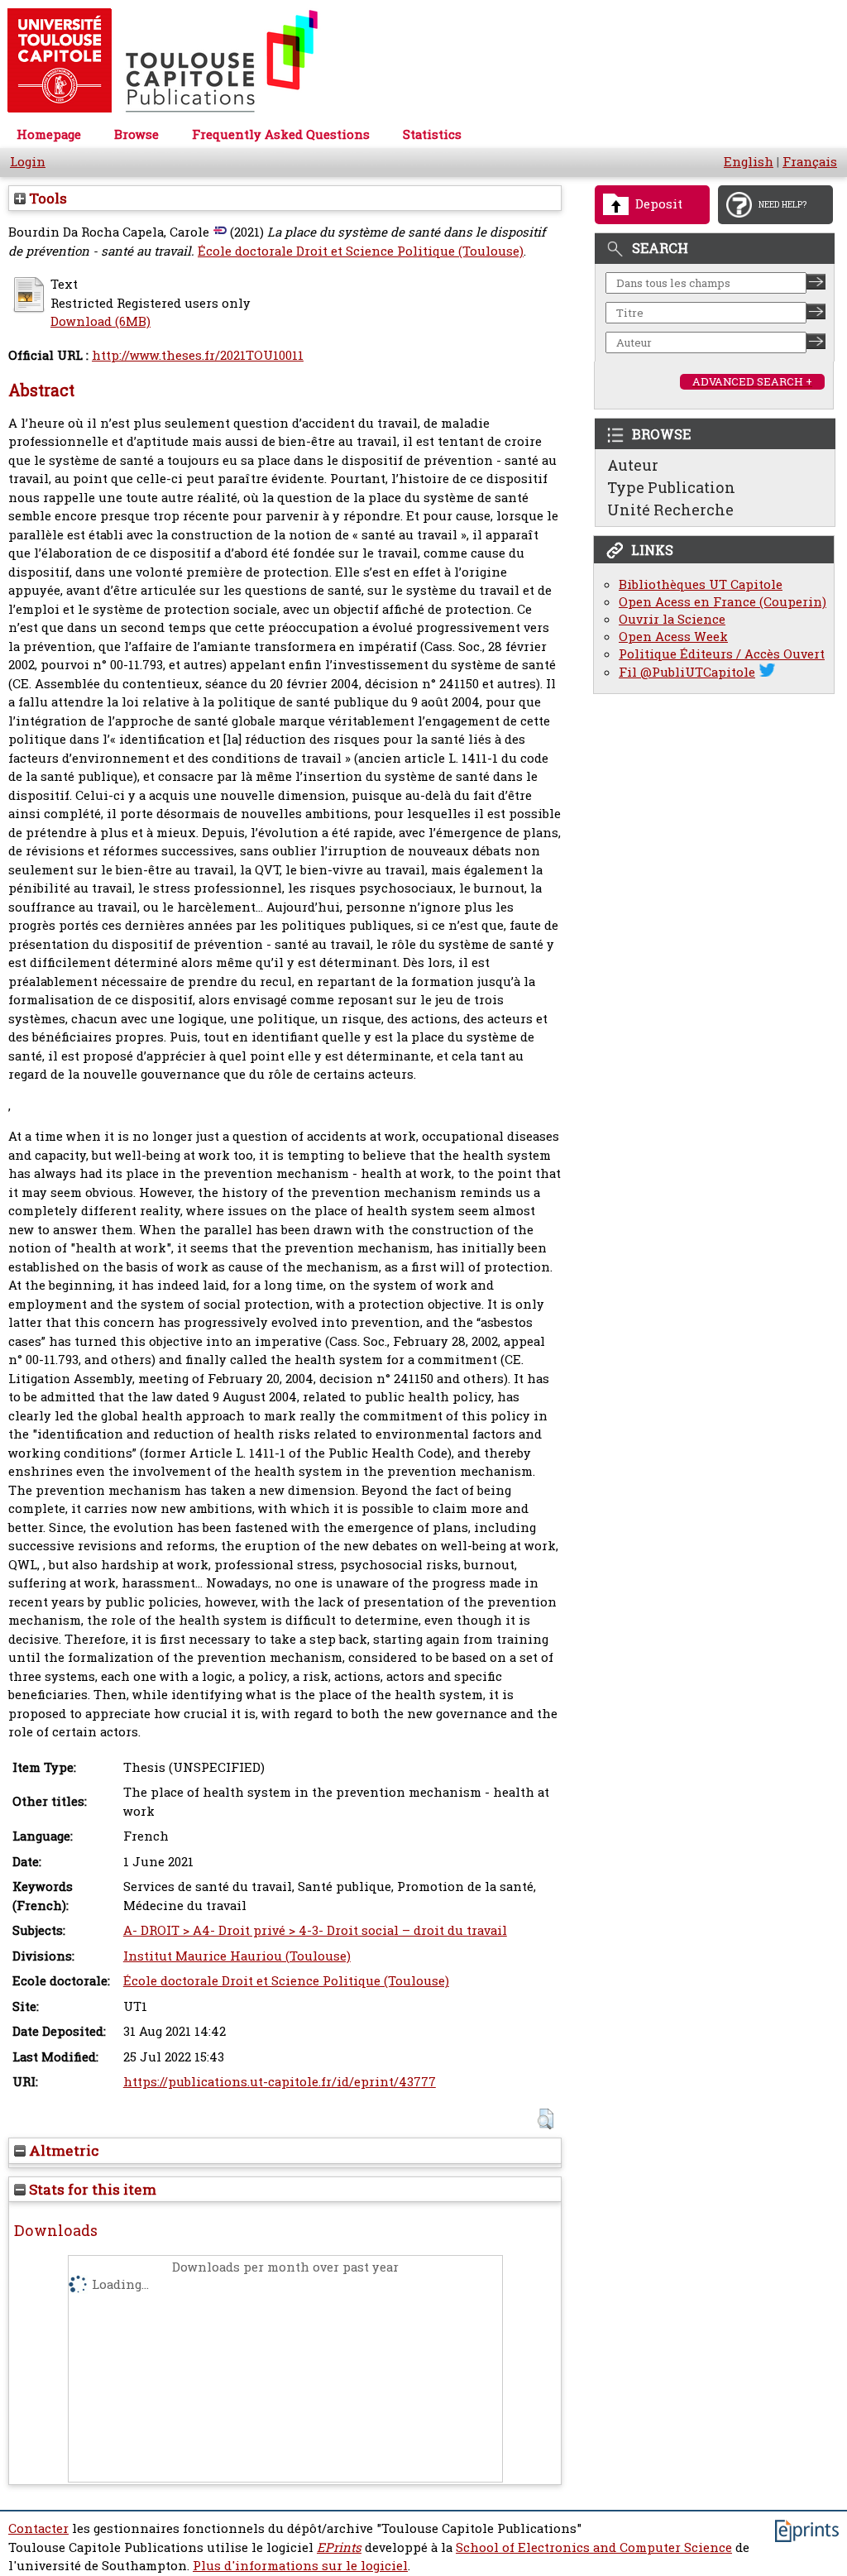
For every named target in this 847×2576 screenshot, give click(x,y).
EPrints (339, 2547)
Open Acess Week (673, 637)
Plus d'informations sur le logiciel (300, 2566)
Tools (46, 198)
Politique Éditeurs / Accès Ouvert (722, 654)
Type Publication (671, 487)
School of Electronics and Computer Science (594, 2547)
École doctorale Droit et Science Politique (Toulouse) (361, 251)
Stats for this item (91, 2189)
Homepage (49, 134)
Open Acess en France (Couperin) (723, 602)
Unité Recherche (670, 510)
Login (28, 162)
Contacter (38, 2528)
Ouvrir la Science (672, 619)
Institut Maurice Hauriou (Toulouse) (237, 1956)
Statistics (432, 134)
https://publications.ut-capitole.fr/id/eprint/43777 (280, 2082)
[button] (546, 2119)
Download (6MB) (100, 321)
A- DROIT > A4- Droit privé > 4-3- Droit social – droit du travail (315, 1930)
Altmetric (62, 2150)
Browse (136, 134)
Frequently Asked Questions (281, 134)
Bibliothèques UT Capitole (701, 584)
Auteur (633, 465)
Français (810, 162)
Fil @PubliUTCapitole (687, 672)
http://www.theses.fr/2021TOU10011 (198, 355)
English (749, 162)
